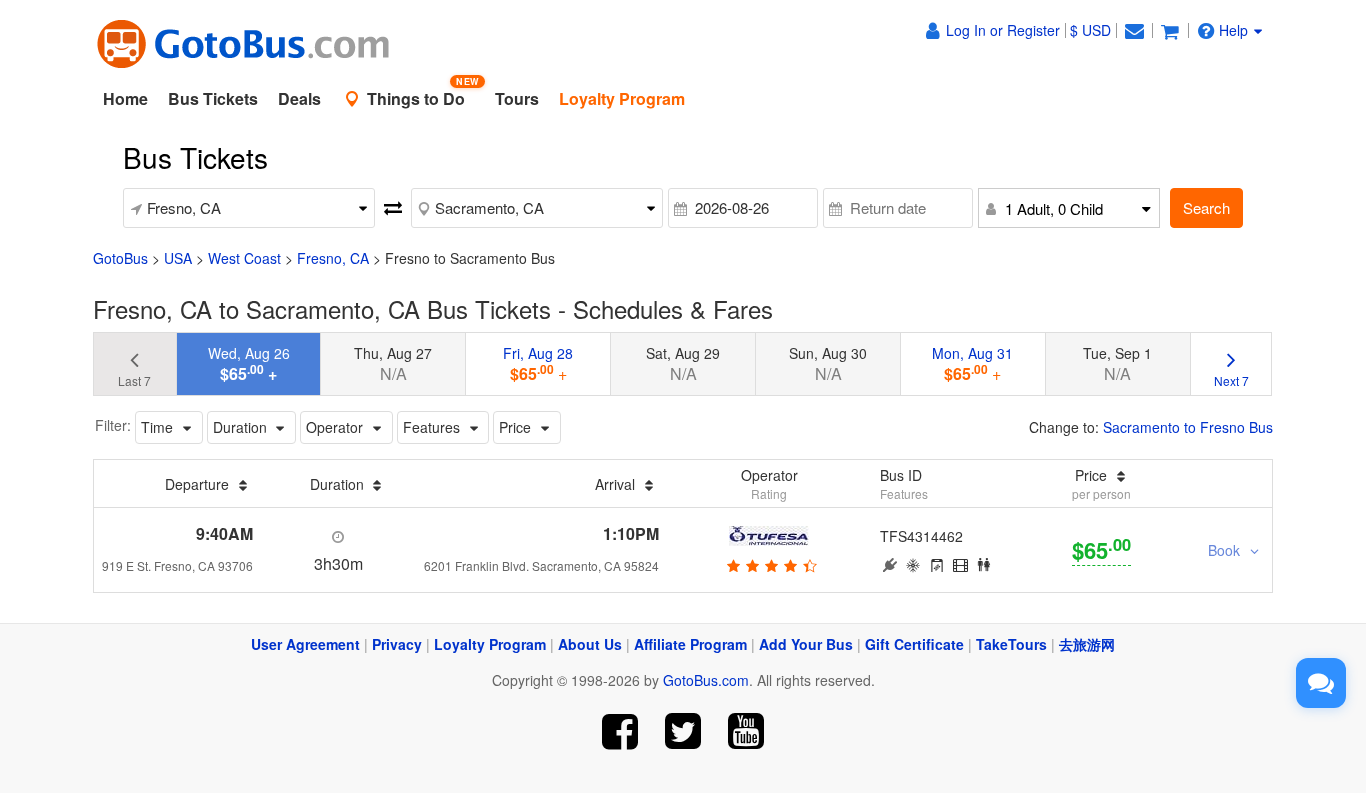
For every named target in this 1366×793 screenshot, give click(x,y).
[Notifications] (1134, 30)
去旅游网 (1087, 644)
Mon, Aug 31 (972, 364)
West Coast (244, 258)
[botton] (769, 565)
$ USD (1090, 30)
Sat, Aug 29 (683, 364)
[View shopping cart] (1170, 30)
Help (1233, 30)
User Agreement (305, 644)
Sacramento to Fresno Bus (1188, 427)
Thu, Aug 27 (393, 364)
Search (1206, 207)
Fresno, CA (333, 258)
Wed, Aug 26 (249, 364)
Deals (299, 98)
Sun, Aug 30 (828, 364)
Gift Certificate (914, 644)
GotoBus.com (706, 680)
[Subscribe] (745, 731)
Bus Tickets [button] (213, 98)
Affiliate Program (690, 644)
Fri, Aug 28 (538, 364)
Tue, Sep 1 (1117, 364)
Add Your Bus (806, 644)
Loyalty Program (490, 644)
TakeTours (1011, 644)
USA (178, 258)
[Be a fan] (620, 731)
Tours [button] (517, 98)
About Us (590, 644)
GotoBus (120, 258)
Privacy (397, 644)
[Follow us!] (683, 731)
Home (125, 98)
